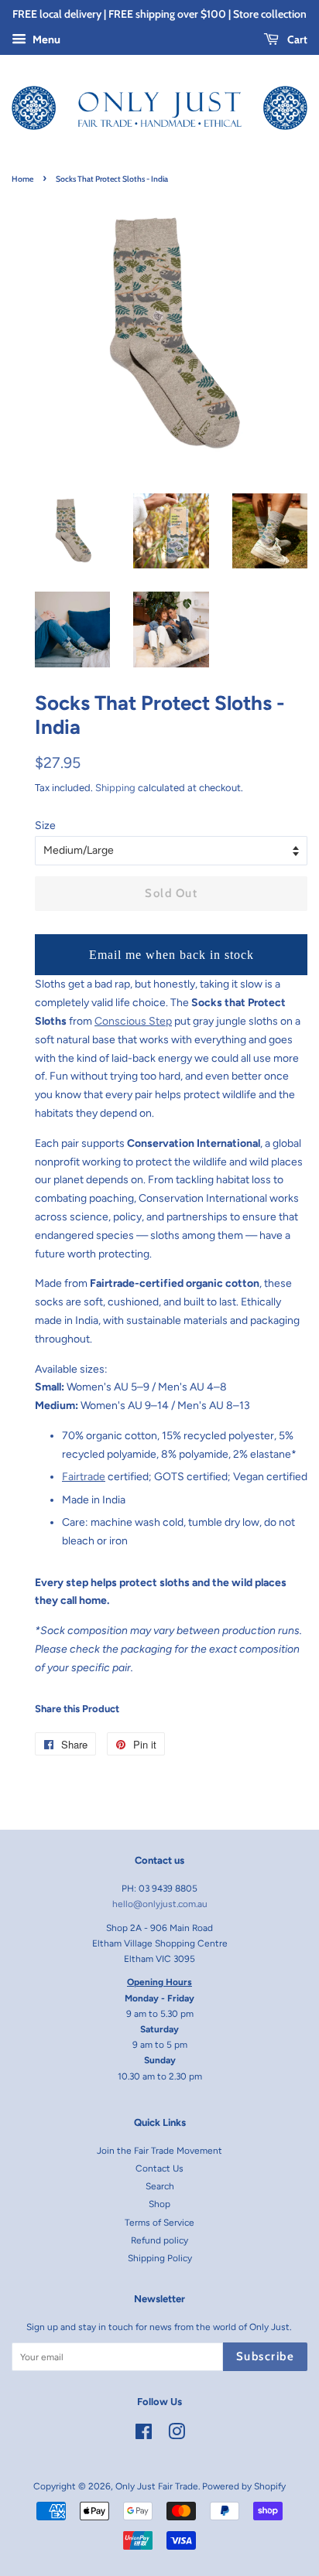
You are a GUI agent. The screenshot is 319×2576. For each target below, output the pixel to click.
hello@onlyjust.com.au (160, 1904)
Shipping (115, 788)
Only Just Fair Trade (157, 2486)
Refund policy (159, 2240)
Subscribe (266, 2356)
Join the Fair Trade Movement (159, 2151)
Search (160, 2186)
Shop (159, 2204)
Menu (45, 40)
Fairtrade (84, 1477)
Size (45, 826)
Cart (296, 39)
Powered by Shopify (244, 2486)
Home (22, 179)
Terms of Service (159, 2223)
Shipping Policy (160, 2258)
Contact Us (159, 2168)
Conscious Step (133, 1021)
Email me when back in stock (172, 955)
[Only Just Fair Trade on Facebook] (144, 2435)
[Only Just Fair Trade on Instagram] (177, 2435)
